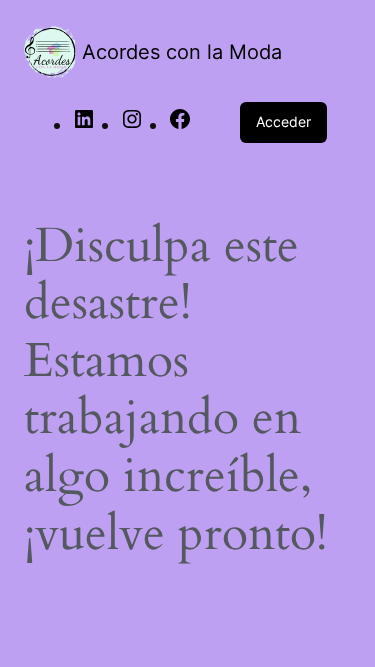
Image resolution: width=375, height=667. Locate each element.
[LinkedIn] (84, 125)
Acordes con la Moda (182, 52)
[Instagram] (132, 125)
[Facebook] (180, 125)
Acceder (283, 121)
